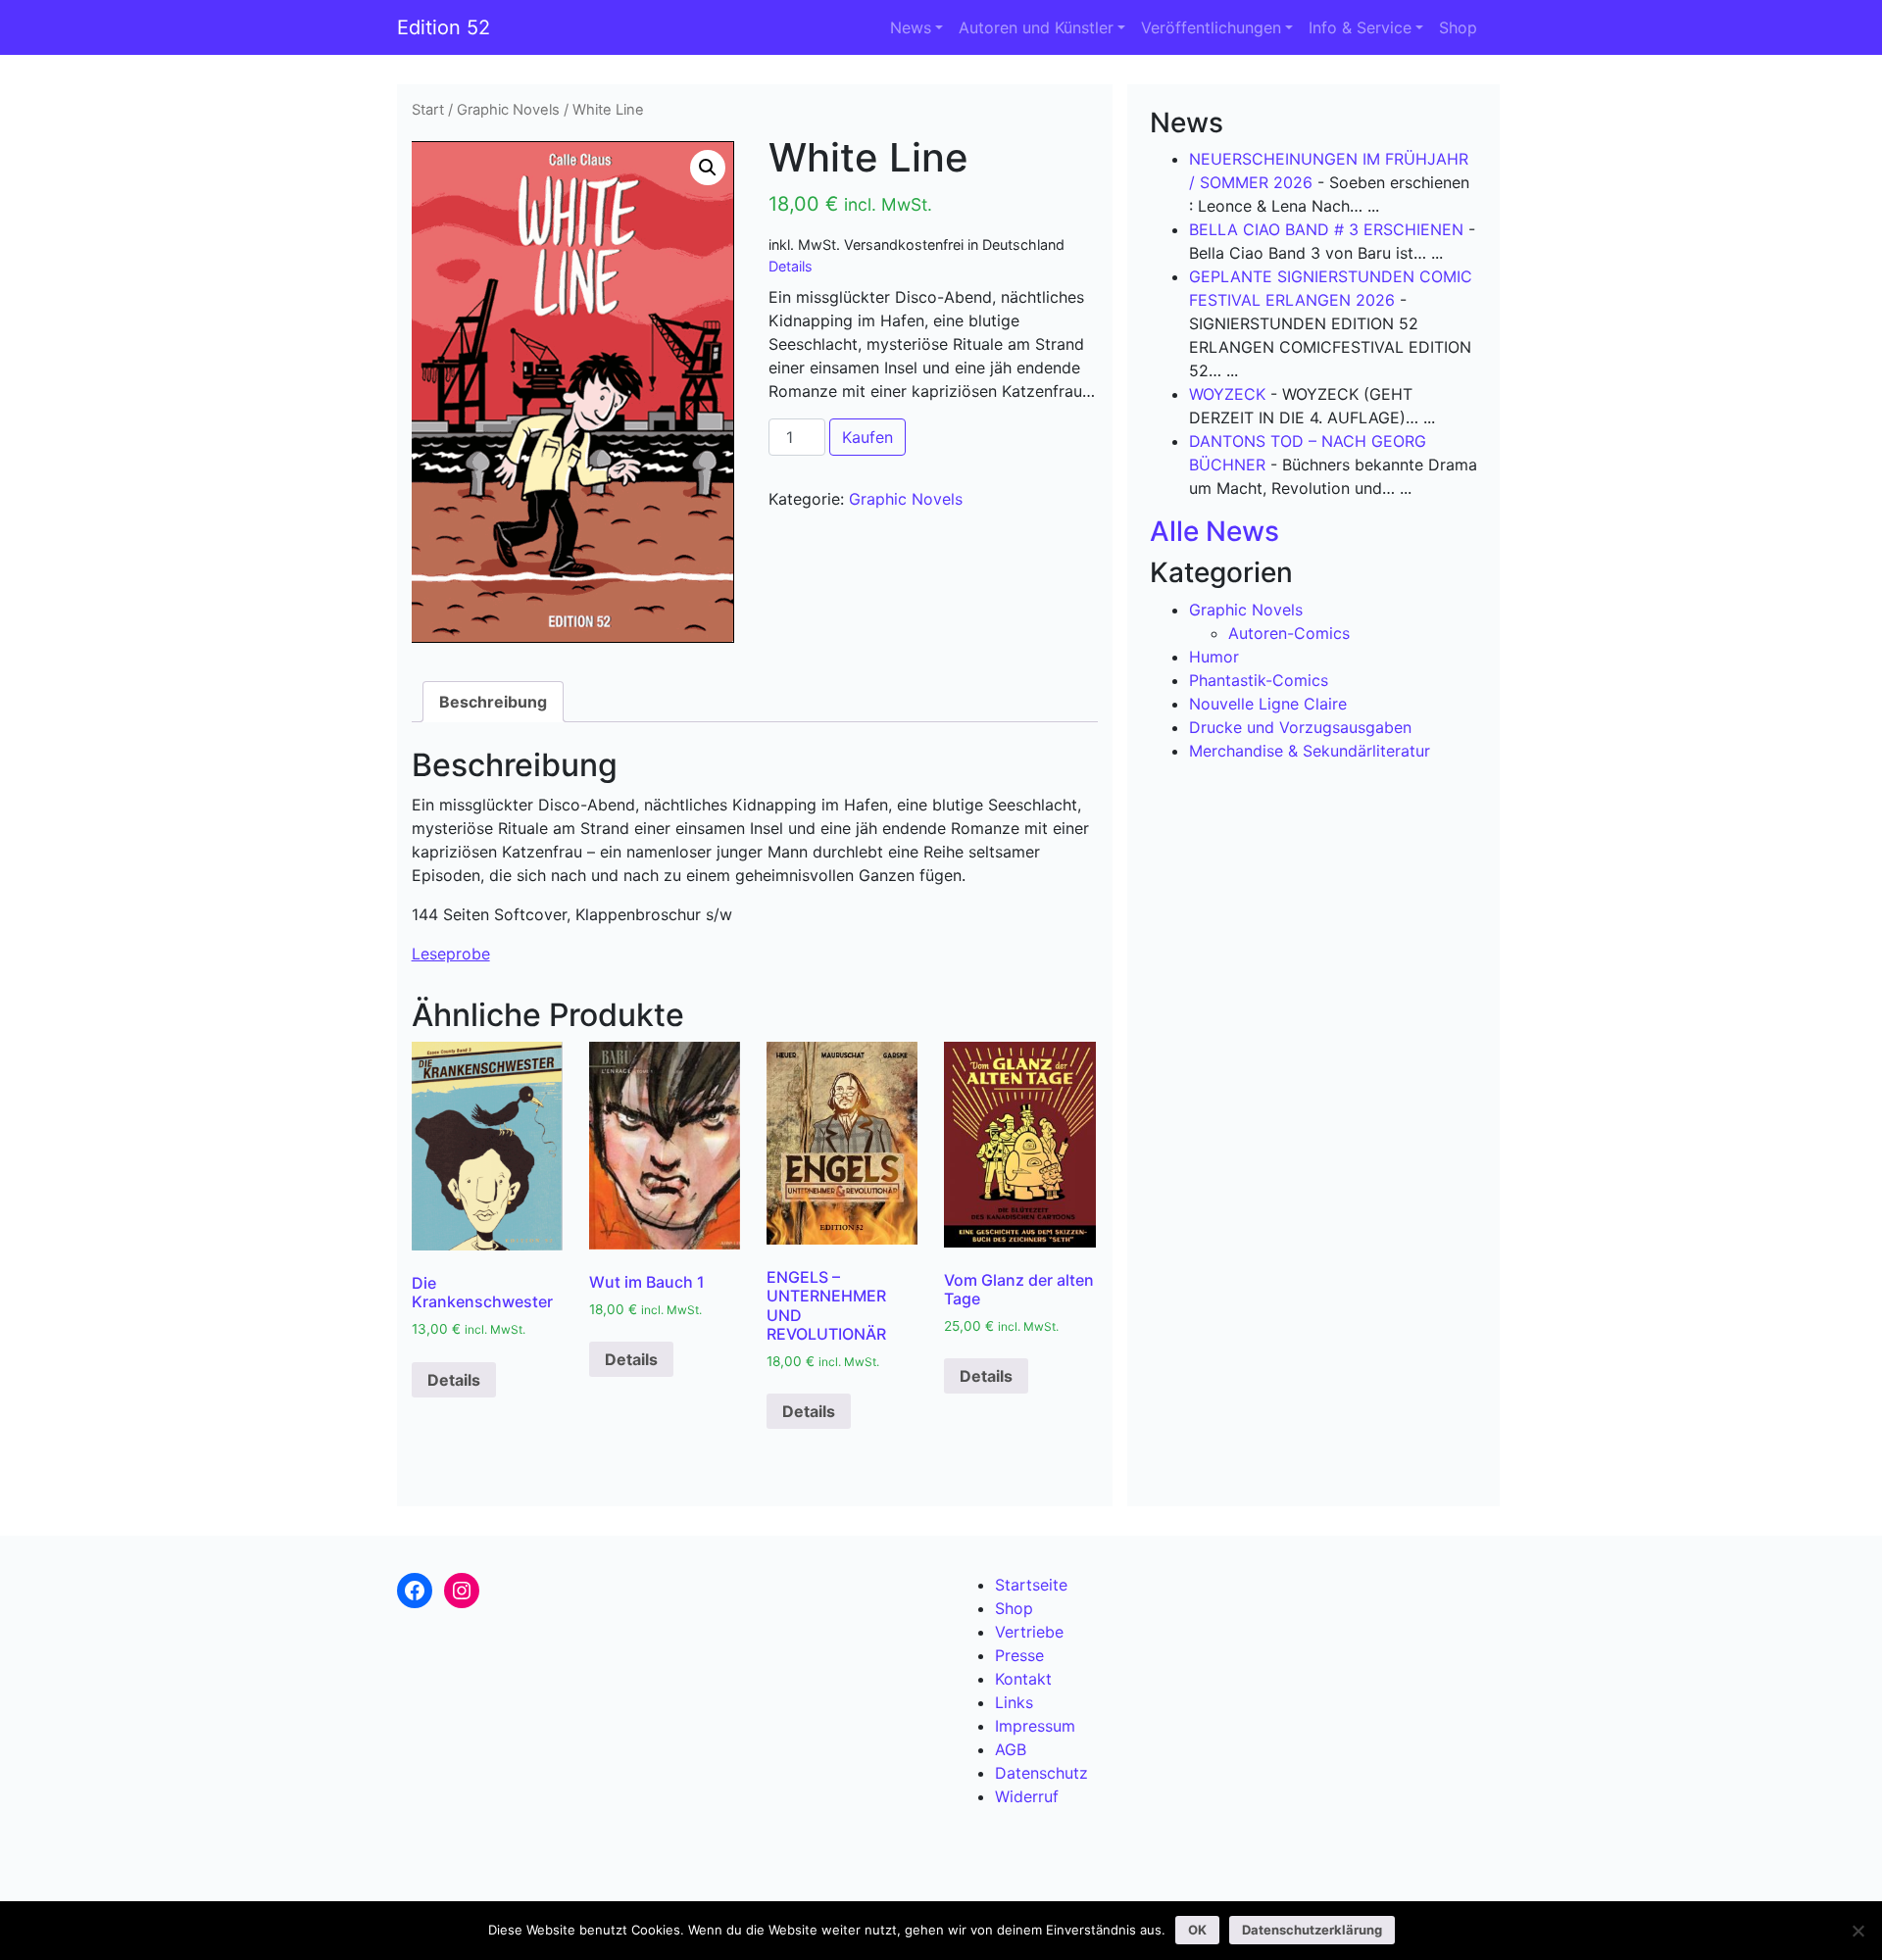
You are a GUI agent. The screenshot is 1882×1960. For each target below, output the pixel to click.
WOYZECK (1227, 394)
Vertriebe (1029, 1632)
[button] (708, 168)
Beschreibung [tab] (493, 702)
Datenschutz (1041, 1773)
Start (428, 110)
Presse (1019, 1655)
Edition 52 (444, 27)
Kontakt (1023, 1679)
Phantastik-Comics (1259, 680)
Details (791, 266)
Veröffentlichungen (1211, 27)
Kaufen (867, 437)
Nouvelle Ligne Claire (1268, 704)
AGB (1011, 1749)
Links (1014, 1702)
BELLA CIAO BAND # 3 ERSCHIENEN (1326, 229)
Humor (1214, 657)
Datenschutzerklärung (1312, 1930)
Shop (1458, 27)
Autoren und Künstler (1036, 27)
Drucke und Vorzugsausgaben (1300, 727)
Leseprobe (451, 954)
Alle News (1214, 531)
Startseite (1031, 1585)
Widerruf (1027, 1796)
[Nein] (1857, 1931)
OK (1197, 1930)
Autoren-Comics (1289, 633)
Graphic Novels (508, 110)
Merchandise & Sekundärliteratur (1310, 751)
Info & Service (1360, 27)
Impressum (1035, 1726)
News (911, 27)
